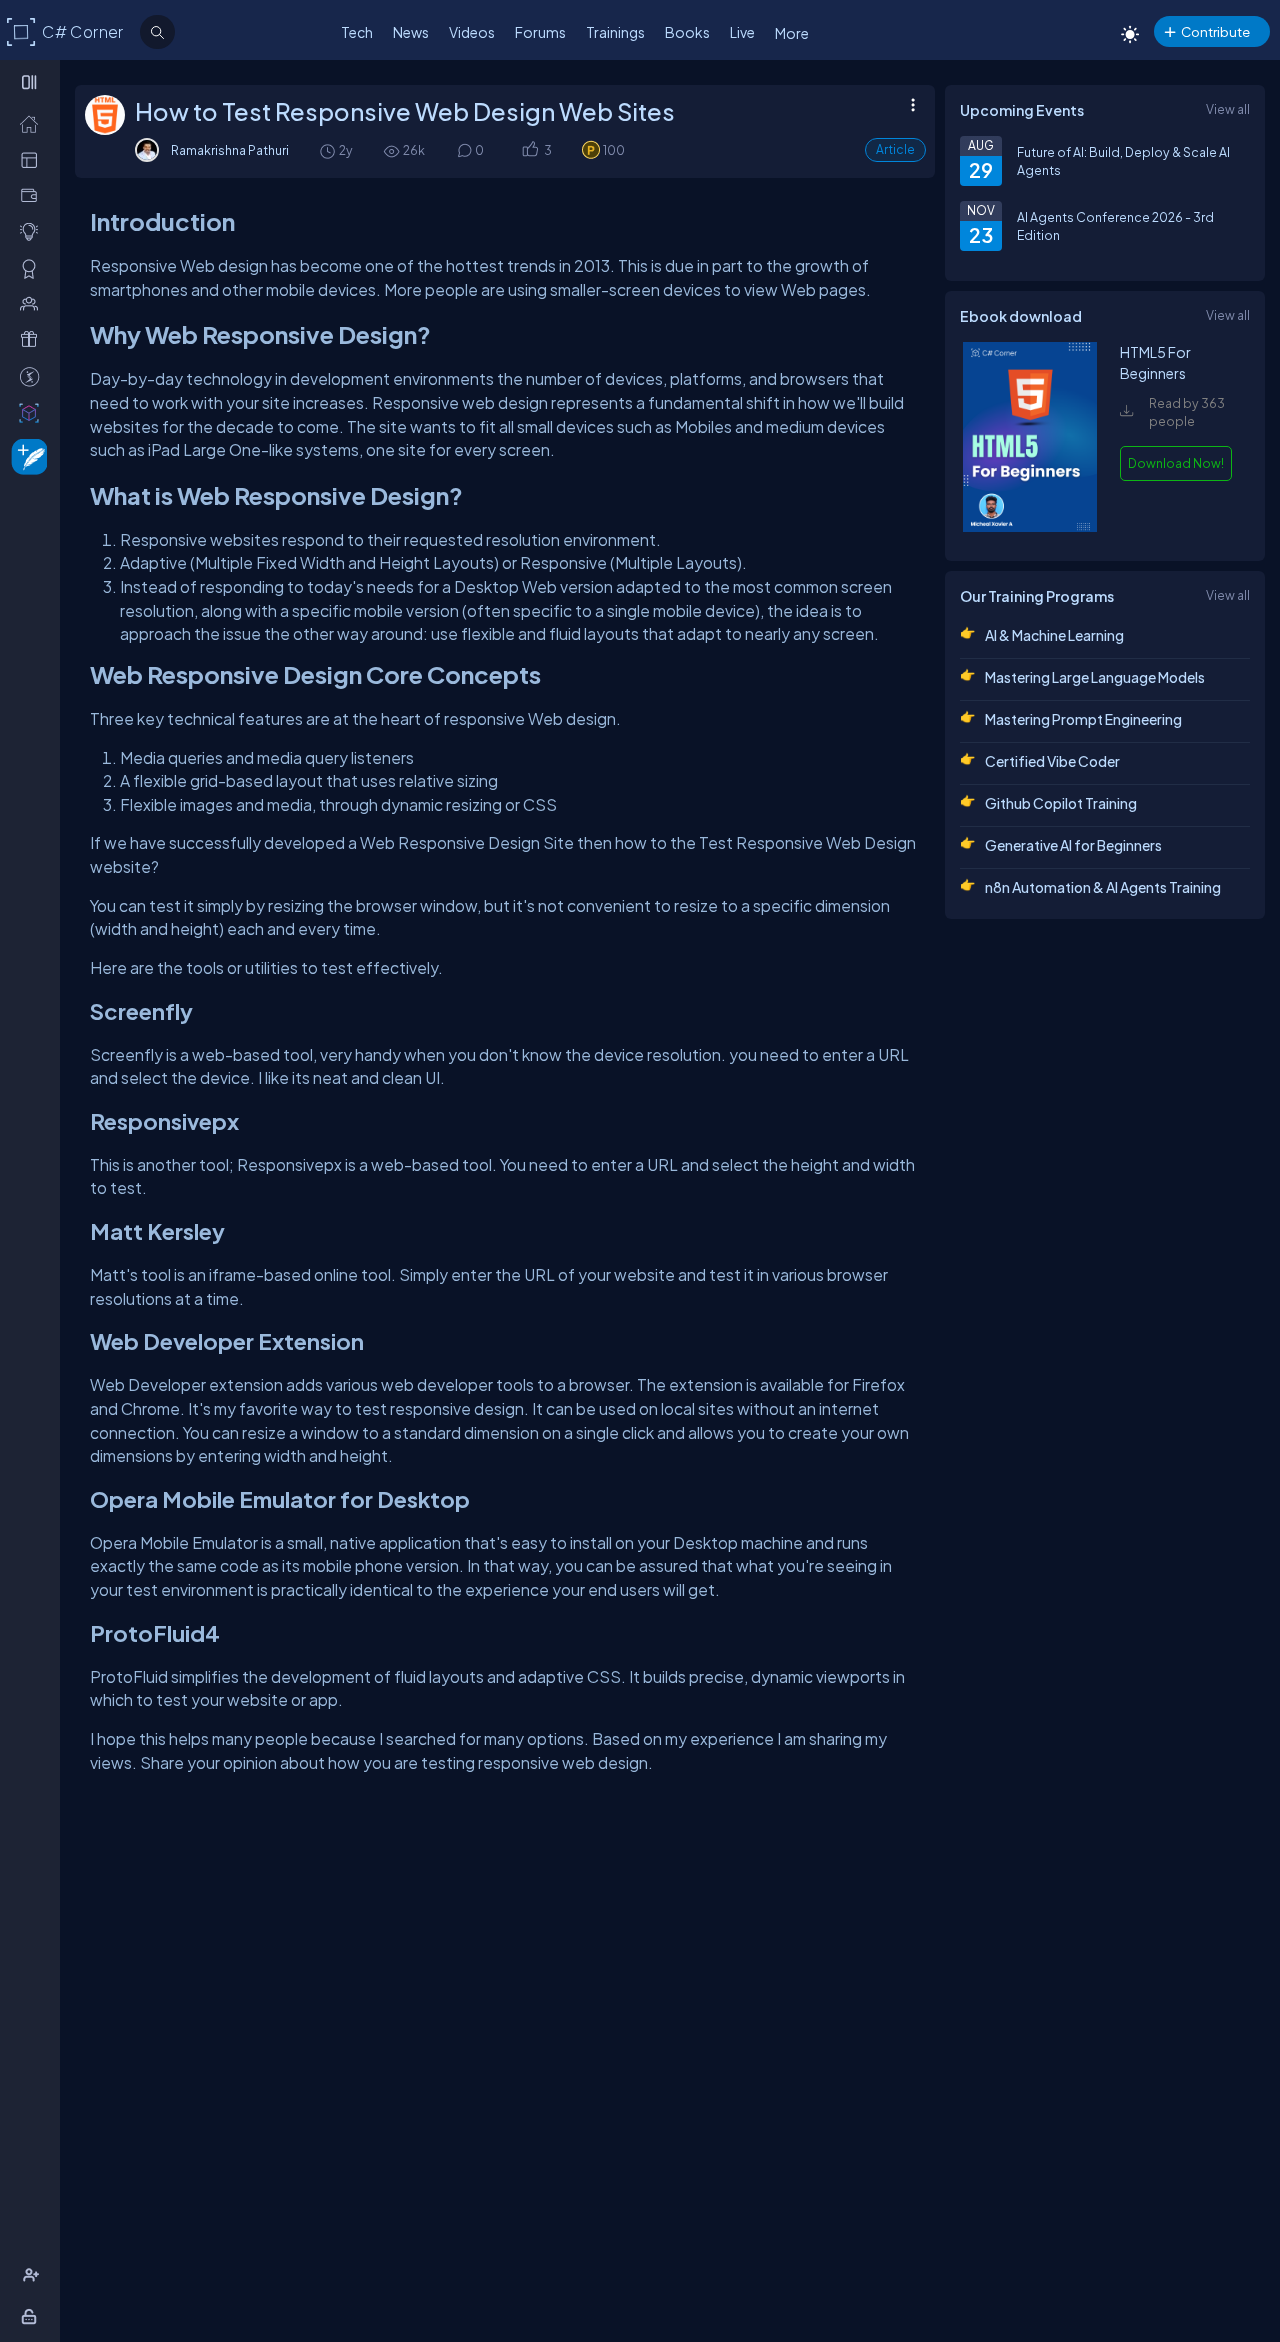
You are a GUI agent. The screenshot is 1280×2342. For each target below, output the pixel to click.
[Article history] (329, 150)
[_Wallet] (33, 195)
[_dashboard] (33, 159)
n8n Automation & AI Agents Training (1103, 887)
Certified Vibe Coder (1052, 761)
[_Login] (32, 2316)
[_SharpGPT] (33, 412)
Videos (472, 32)
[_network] (33, 303)
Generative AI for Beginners (1073, 845)
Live (742, 32)
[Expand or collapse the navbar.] (31, 82)
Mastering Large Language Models (1095, 677)
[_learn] (33, 231)
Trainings (615, 32)
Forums (540, 32)
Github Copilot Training (1061, 803)
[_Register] (33, 2275)
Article (895, 149)
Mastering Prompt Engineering (1083, 719)
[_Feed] (33, 123)
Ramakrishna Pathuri (230, 150)
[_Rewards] (33, 376)
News (411, 32)
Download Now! (1176, 463)
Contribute (1215, 31)
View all (1228, 109)
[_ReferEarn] (33, 339)
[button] (529, 150)
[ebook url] (1030, 527)
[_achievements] (33, 268)
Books (687, 32)
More (792, 33)
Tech (357, 32)
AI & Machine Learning (1054, 635)
